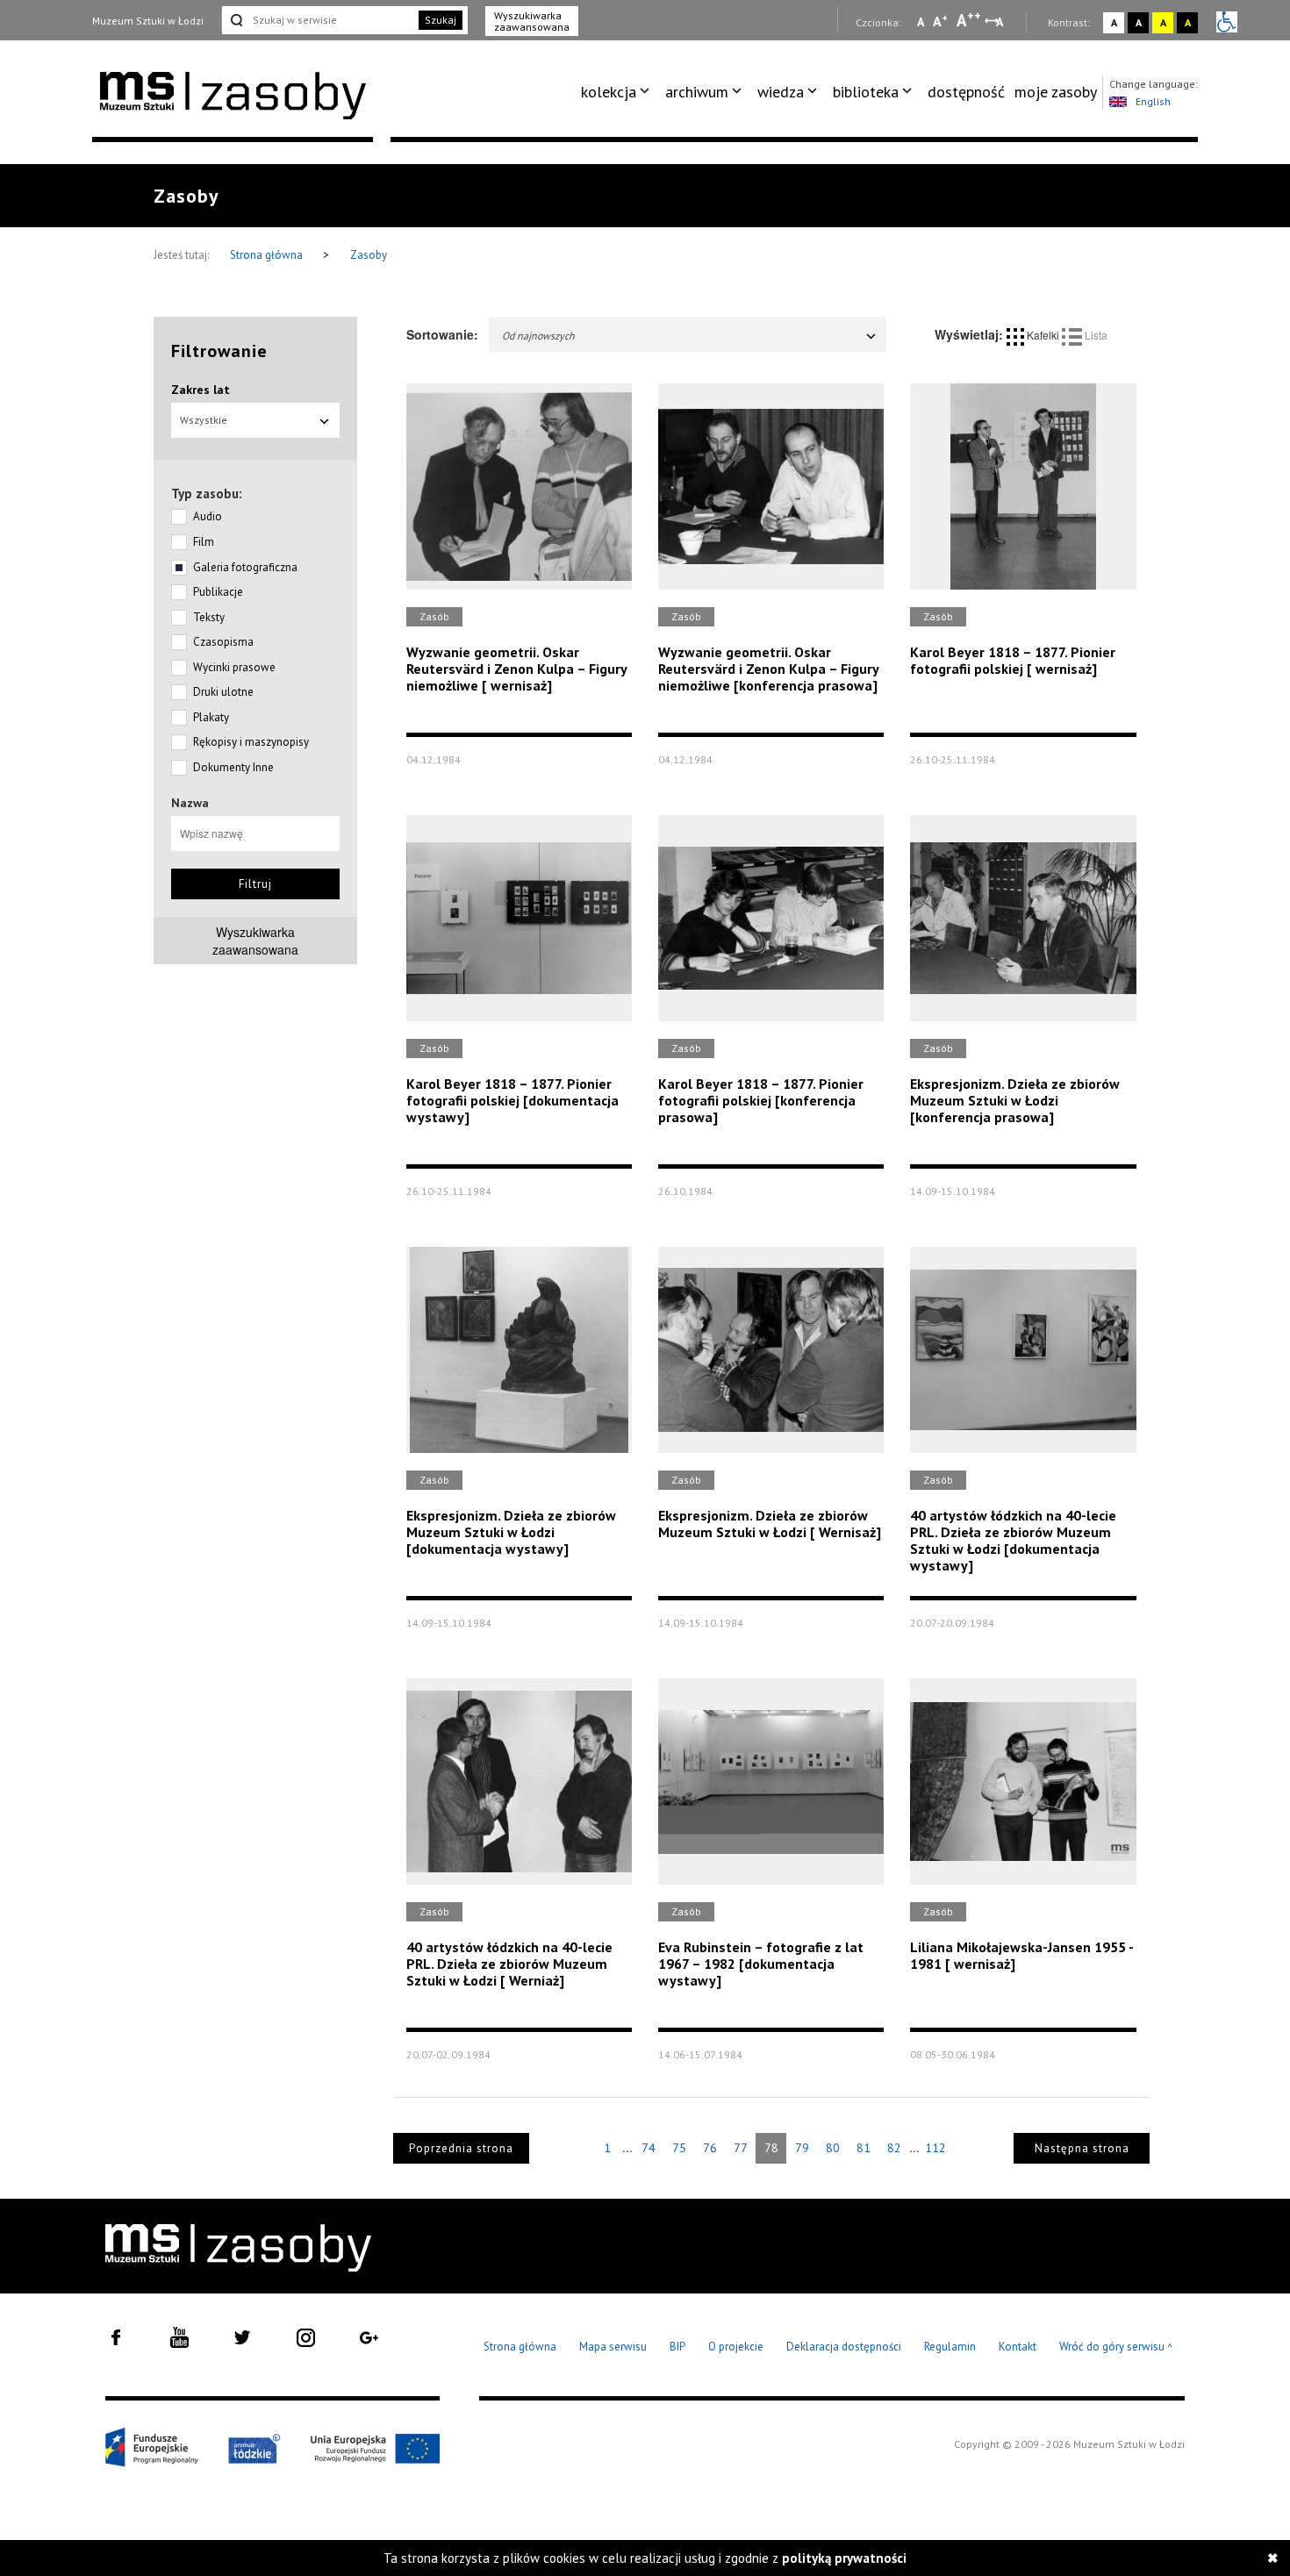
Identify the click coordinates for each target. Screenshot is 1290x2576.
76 (710, 2148)
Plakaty (211, 717)
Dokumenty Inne (233, 767)
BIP (677, 2347)
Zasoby (369, 255)
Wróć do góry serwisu (1116, 2347)
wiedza (781, 92)
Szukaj (441, 20)
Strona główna (268, 255)
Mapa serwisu (613, 2347)
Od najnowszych (538, 336)
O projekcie (736, 2347)
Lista (1095, 335)
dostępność (966, 92)
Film (204, 542)
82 (894, 2148)
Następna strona (1082, 2148)
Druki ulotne (223, 692)
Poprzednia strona (461, 2148)
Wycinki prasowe (234, 667)
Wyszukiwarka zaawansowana (532, 21)
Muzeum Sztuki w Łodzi (148, 21)
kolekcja (609, 92)
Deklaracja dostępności (844, 2347)
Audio (208, 516)
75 (679, 2148)
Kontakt (1018, 2347)
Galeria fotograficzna (245, 567)
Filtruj (255, 884)
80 (833, 2148)
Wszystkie (204, 420)
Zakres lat (201, 390)
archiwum (697, 92)
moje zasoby (1056, 92)
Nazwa (190, 803)
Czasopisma (223, 642)
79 (802, 2148)
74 (649, 2148)
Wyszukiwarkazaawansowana (255, 941)
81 (864, 2148)
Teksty (209, 617)
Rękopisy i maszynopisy (251, 742)
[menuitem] (618, 92)
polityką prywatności (844, 2558)
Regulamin (950, 2347)
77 (741, 2148)
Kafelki (1043, 335)
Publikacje (218, 592)
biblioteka (866, 92)
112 (935, 2148)
